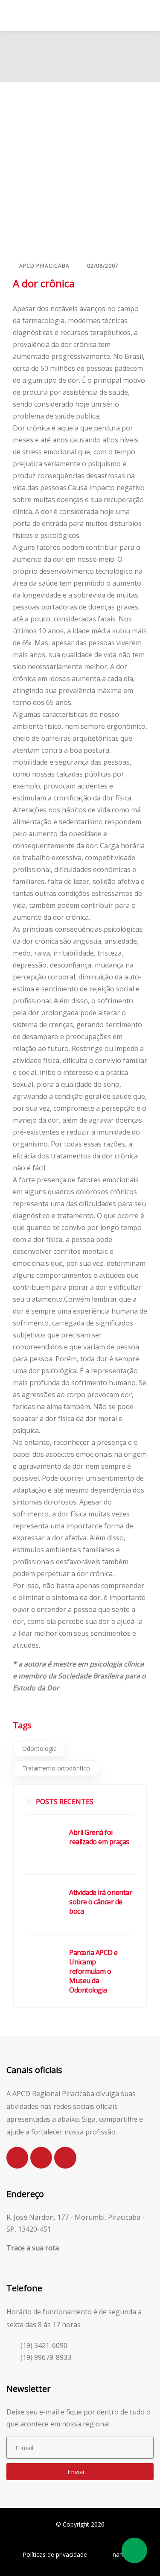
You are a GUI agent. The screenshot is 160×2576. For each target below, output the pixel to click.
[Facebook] (41, 2158)
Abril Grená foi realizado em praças (99, 1837)
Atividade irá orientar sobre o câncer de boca (100, 1902)
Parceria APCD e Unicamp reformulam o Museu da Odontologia (93, 1971)
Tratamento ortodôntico (56, 1768)
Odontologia (39, 1749)
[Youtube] (65, 2158)
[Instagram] (17, 2158)
